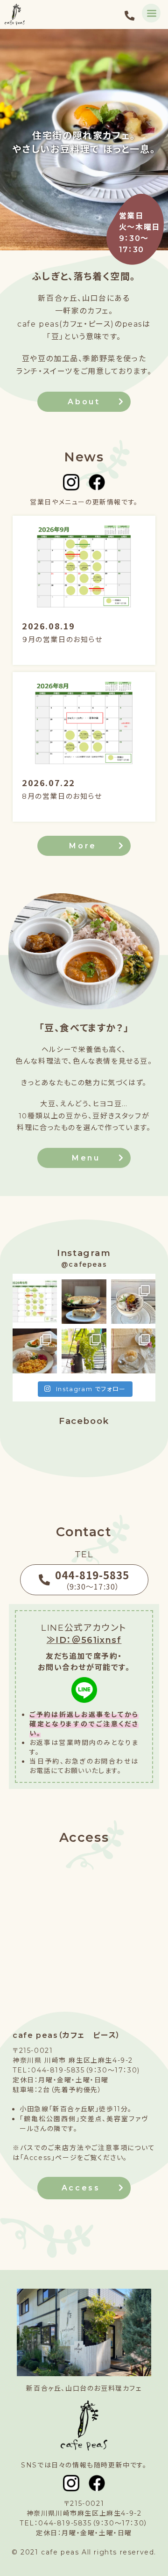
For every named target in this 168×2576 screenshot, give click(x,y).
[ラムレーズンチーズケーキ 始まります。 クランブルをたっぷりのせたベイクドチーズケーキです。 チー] (84, 1302)
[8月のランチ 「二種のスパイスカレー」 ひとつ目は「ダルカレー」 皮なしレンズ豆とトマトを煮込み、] (35, 1351)
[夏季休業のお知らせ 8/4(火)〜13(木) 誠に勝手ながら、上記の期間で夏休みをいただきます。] (84, 1351)
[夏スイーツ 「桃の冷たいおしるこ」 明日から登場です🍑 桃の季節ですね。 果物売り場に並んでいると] (133, 1351)
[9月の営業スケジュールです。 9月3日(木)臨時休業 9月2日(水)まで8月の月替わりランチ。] (35, 1302)
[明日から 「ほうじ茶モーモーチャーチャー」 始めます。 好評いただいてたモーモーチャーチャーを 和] (133, 1302)
